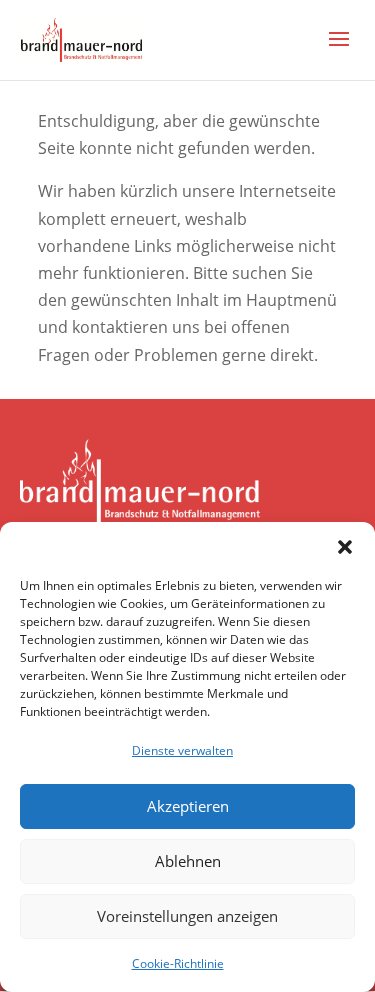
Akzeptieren (188, 806)
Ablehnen (188, 861)
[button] (345, 547)
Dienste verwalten (182, 750)
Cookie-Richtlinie (178, 963)
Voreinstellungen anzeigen (187, 916)
